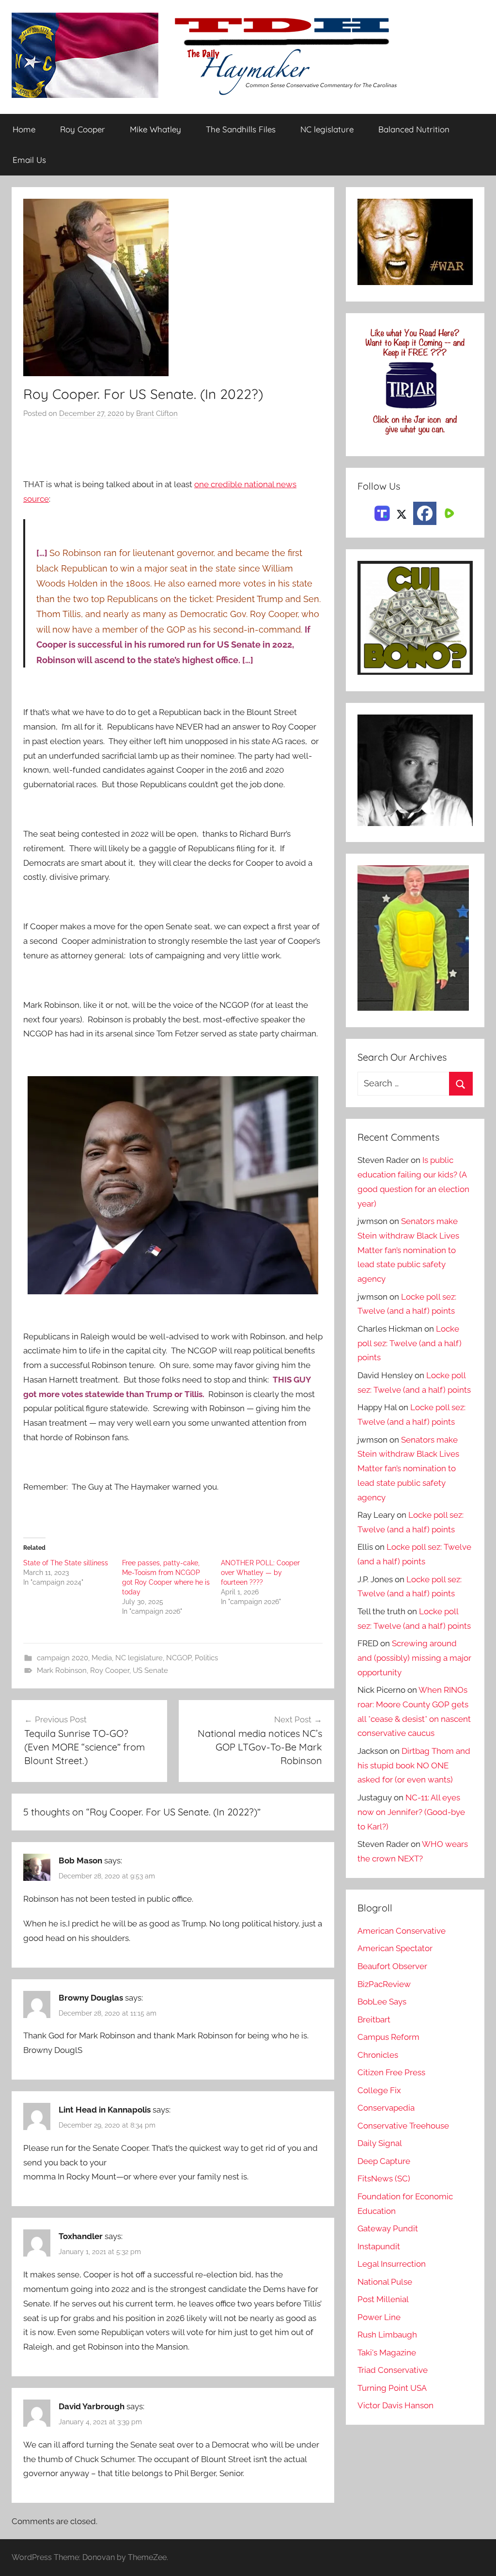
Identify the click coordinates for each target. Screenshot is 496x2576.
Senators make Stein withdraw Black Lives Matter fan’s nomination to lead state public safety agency (408, 1250)
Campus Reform (388, 2037)
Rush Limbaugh (387, 2335)
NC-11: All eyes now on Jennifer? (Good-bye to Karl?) (411, 1812)
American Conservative (402, 1931)
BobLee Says (382, 2002)
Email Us (29, 160)
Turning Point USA (392, 2388)
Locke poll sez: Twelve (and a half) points (410, 1343)
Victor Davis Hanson (395, 2405)
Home (24, 129)
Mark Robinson (62, 1670)
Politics (206, 1658)
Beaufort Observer (392, 1966)
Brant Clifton (157, 413)
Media (102, 1658)
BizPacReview (384, 1984)
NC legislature (327, 129)
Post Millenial (383, 2299)
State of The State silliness (66, 1563)
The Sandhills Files (241, 129)
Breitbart (374, 2019)
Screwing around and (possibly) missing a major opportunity (414, 1658)
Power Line (379, 2317)
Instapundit (379, 2246)
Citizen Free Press (391, 2072)
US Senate (150, 1670)
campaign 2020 (62, 1658)
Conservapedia (386, 2108)
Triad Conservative (393, 2370)
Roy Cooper (83, 129)
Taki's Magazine (387, 2353)
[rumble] (448, 512)
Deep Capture (384, 2161)
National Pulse (385, 2282)
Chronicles (378, 2055)
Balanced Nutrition (414, 129)
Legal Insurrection (392, 2264)
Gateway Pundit (388, 2228)
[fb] (425, 513)
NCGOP (179, 1658)
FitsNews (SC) (384, 2178)
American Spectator (395, 1948)
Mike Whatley (155, 129)
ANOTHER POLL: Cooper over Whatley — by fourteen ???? (260, 1573)
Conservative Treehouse (403, 2126)
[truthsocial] (382, 512)
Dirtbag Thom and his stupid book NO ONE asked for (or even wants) (414, 1765)
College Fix (379, 2090)
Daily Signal (380, 2143)
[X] (402, 512)
